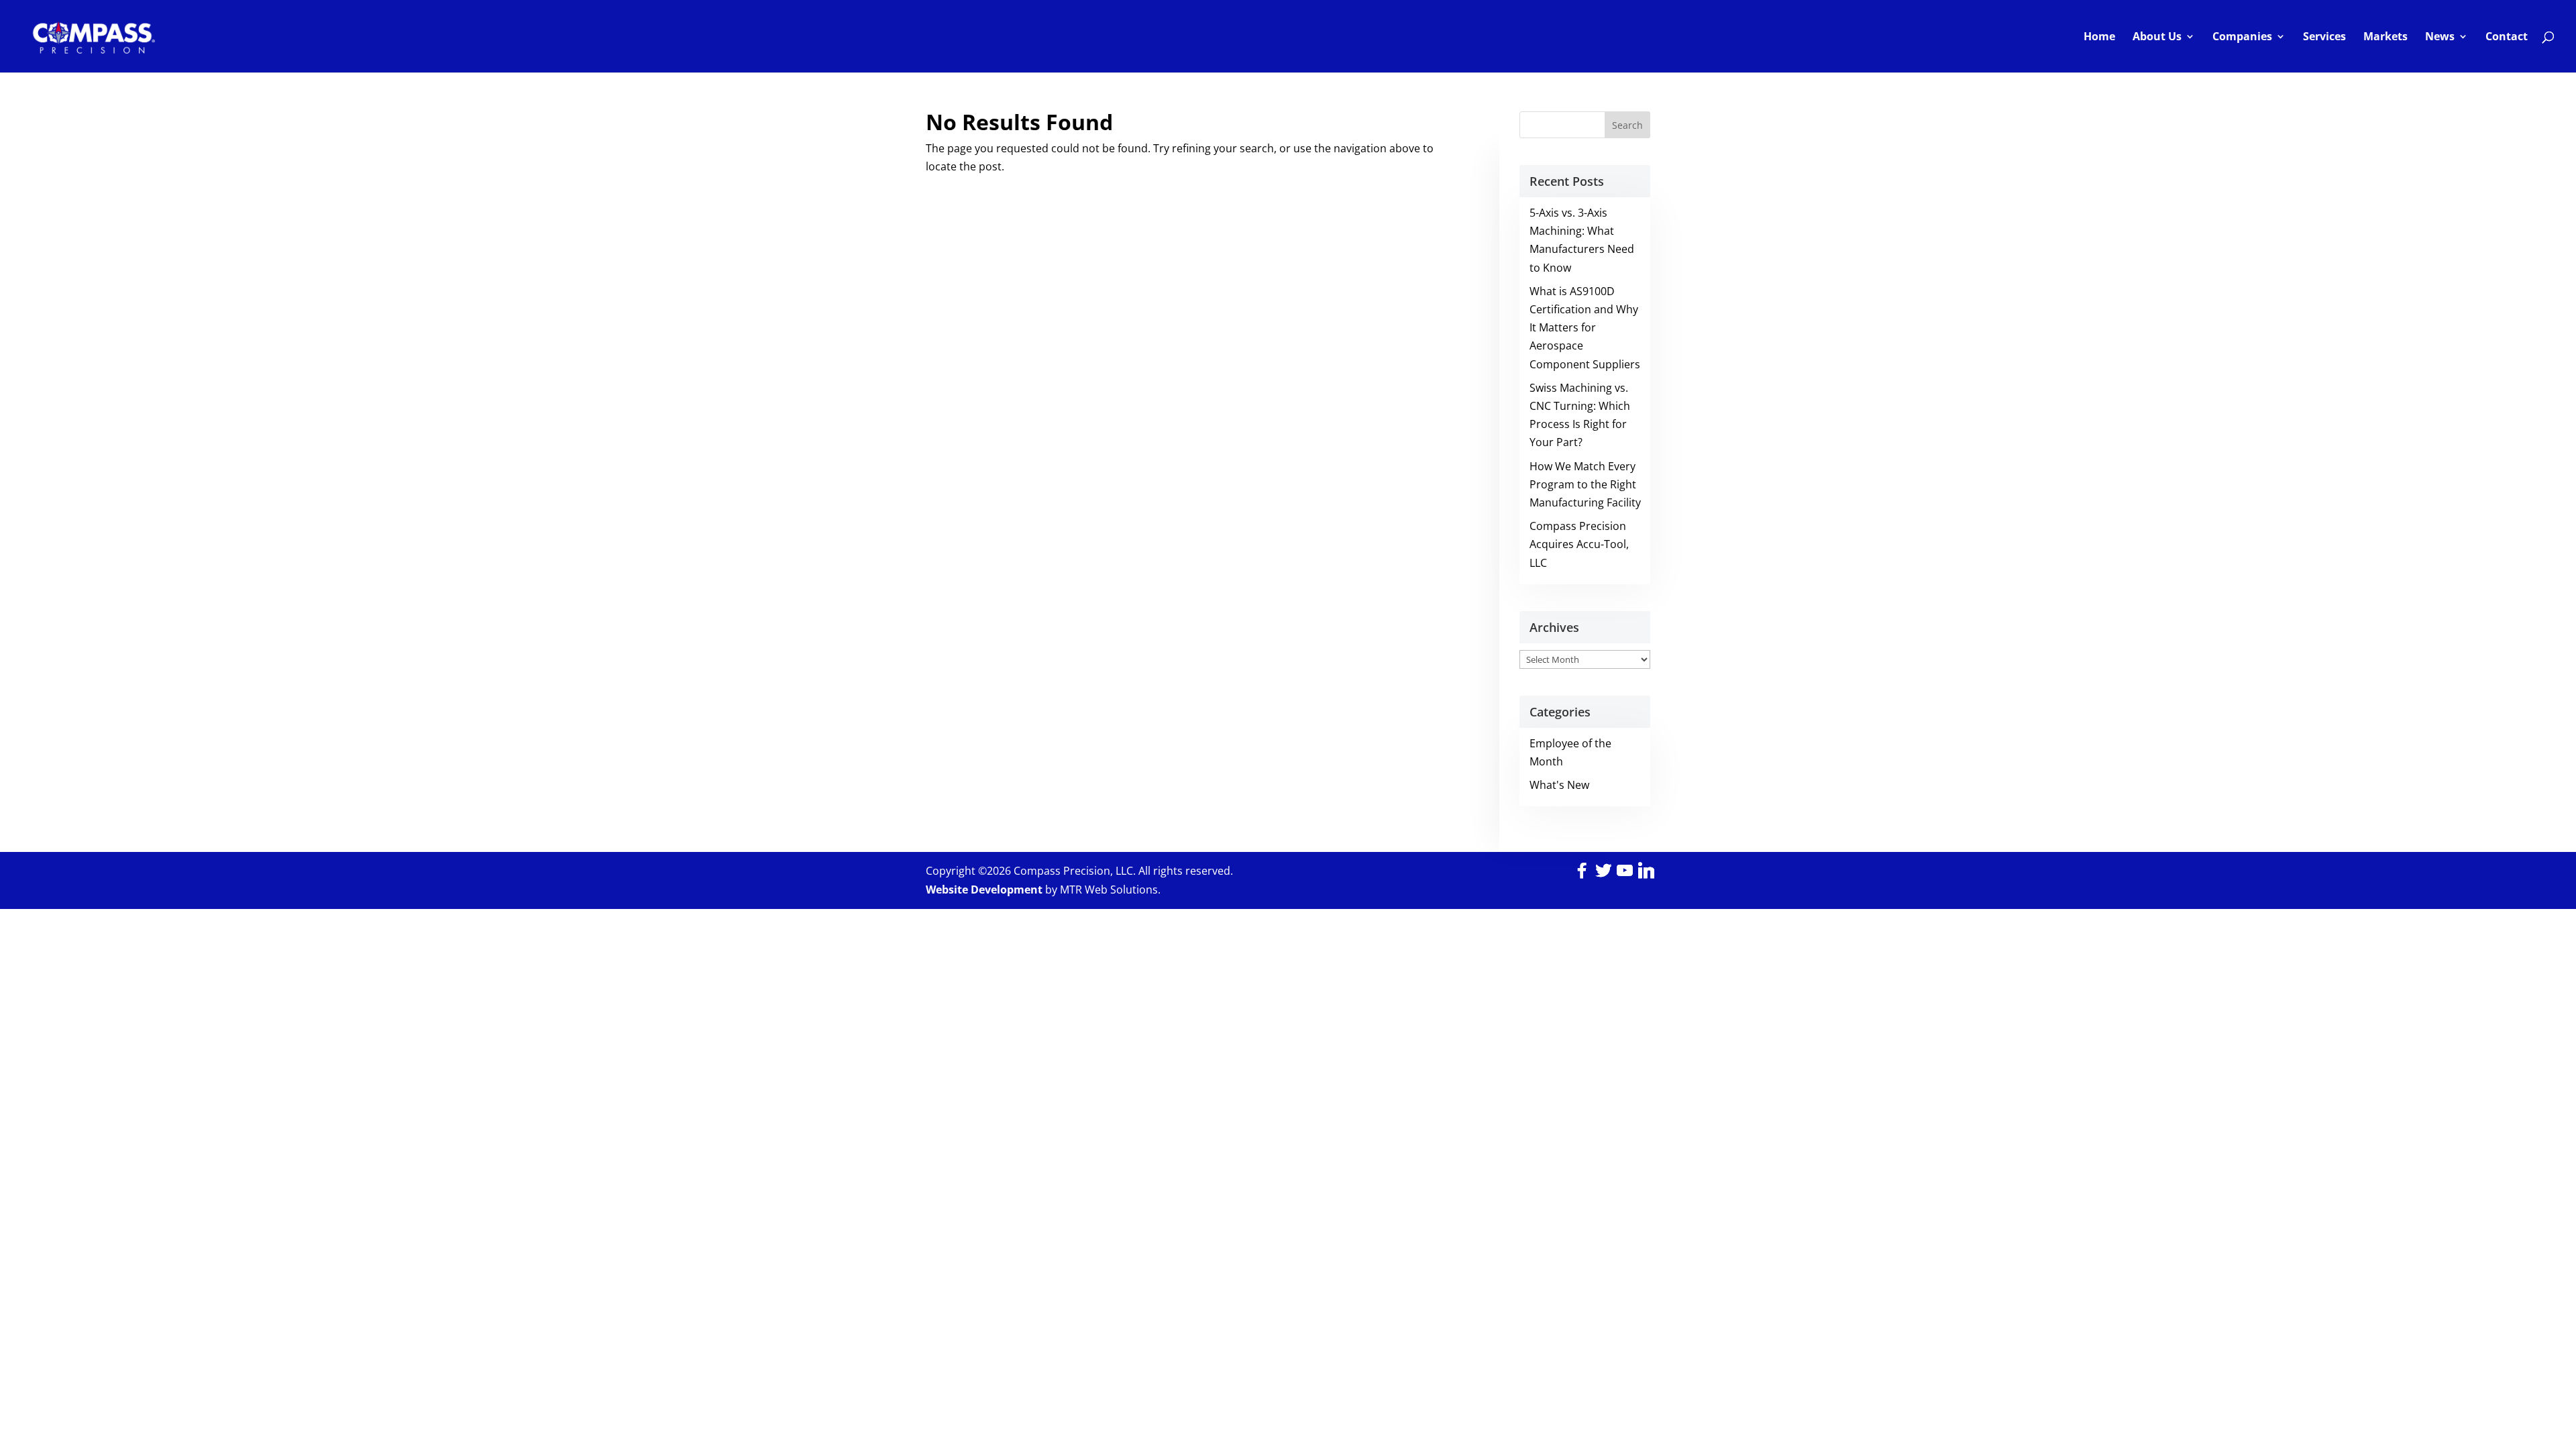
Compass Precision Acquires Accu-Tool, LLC (1579, 544)
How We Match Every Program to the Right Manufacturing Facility (1585, 484)
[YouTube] (1625, 871)
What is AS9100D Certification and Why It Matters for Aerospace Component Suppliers (1585, 328)
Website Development (984, 890)
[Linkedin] (1646, 871)
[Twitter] (1603, 871)
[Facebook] (1582, 871)
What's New (1559, 785)
